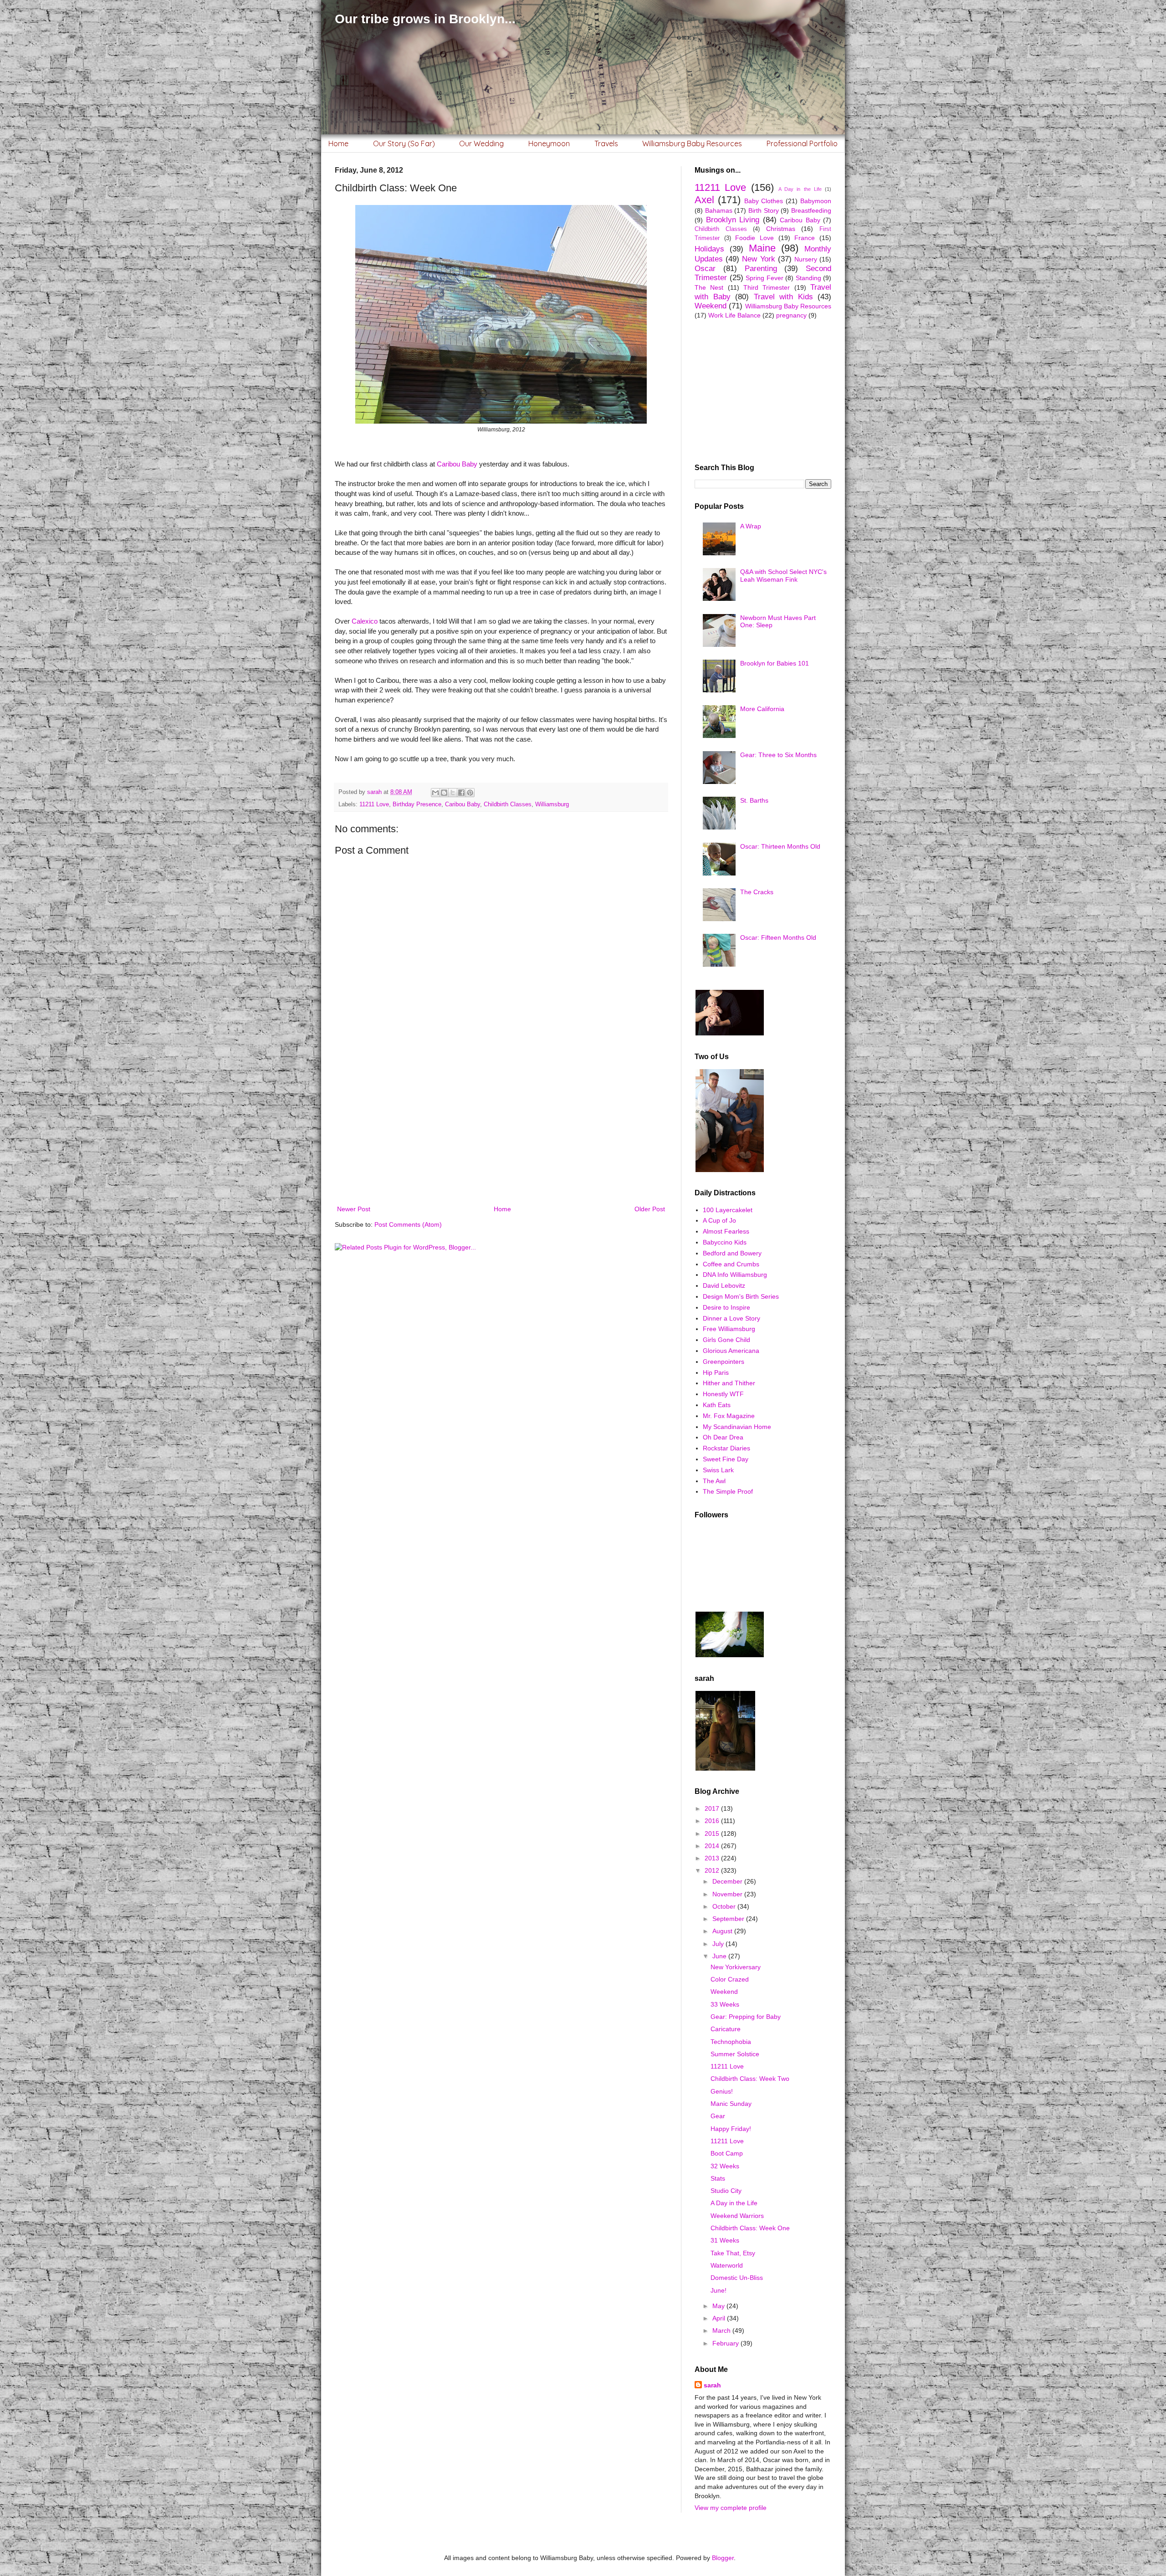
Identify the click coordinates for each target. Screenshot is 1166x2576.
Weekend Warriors (737, 2216)
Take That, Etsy (733, 2253)
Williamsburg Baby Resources (692, 143)
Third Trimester (767, 287)
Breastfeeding (811, 210)
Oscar (705, 269)
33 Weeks (725, 2004)
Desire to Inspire (726, 1307)
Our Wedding (481, 143)
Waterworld (727, 2265)
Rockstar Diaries (726, 1448)
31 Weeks (725, 2240)
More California (762, 709)
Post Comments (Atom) (408, 1224)
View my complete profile (731, 2508)
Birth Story (764, 210)
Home (338, 143)
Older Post (650, 1209)
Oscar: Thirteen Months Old (780, 846)
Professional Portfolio (802, 143)
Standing (808, 278)
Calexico (365, 621)
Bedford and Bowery (732, 1253)
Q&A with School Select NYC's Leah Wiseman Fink (783, 576)
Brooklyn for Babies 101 (775, 663)
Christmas (781, 229)
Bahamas (719, 210)
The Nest (709, 287)
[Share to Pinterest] (470, 793)
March (722, 2330)
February (726, 2343)
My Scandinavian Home (737, 1427)
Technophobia (731, 2042)
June (720, 1956)
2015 (713, 1833)
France (805, 238)
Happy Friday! (731, 2129)
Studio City (726, 2191)
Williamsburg (552, 804)
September (729, 1919)
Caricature (726, 2029)
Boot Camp (727, 2153)
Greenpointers (724, 1362)
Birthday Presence (417, 804)
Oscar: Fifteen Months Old (778, 937)
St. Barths (754, 800)
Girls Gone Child (726, 1340)
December (728, 1881)
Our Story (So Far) (404, 143)
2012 (713, 1870)
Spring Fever (765, 278)
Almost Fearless (726, 1231)
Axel (704, 200)
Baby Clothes (764, 201)
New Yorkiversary (736, 1967)
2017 (713, 1808)
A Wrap (751, 526)
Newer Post (354, 1209)
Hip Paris (716, 1373)
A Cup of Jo (719, 1220)
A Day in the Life (800, 189)
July (719, 1944)
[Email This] (435, 793)
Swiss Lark (718, 1470)
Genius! (722, 2091)
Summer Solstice (735, 2054)
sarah (712, 2385)
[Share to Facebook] (461, 793)
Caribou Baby (457, 464)
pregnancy (791, 315)
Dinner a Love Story (731, 1318)
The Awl (714, 1481)
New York (758, 259)
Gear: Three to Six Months (778, 755)
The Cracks (757, 892)
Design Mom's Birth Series (741, 1296)
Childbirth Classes (508, 804)
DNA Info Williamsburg (735, 1275)
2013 (713, 1858)
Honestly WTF (723, 1394)
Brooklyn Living (733, 220)
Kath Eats (717, 1405)
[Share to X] (453, 793)
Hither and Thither (729, 1383)
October (725, 1906)
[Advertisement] (501, 1128)
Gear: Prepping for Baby (746, 2017)
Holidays (709, 249)
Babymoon (816, 201)
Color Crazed (730, 1979)
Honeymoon (549, 143)
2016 (713, 1821)
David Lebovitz (724, 1285)
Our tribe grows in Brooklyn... (425, 19)
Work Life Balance (734, 315)
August (723, 1931)
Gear (718, 2116)
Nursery (806, 259)
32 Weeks (725, 2166)
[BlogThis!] (444, 793)
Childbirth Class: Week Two (750, 2079)
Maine (762, 248)
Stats (718, 2178)
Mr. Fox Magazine (729, 1416)
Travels (606, 143)
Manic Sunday (731, 2104)
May (719, 2306)
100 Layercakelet (728, 1210)
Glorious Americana (731, 1351)
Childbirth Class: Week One (750, 2228)
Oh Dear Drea (723, 1437)
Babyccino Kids (725, 1242)
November (728, 1894)
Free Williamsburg (729, 1329)
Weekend (711, 306)
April (720, 2318)
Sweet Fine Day (726, 1459)
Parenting (761, 269)
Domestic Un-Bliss (737, 2278)
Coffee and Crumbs (731, 1264)
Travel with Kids (783, 297)
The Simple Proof (728, 1491)
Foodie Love (754, 238)
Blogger (723, 2558)
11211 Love (374, 804)
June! (719, 2290)
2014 (713, 1846)
